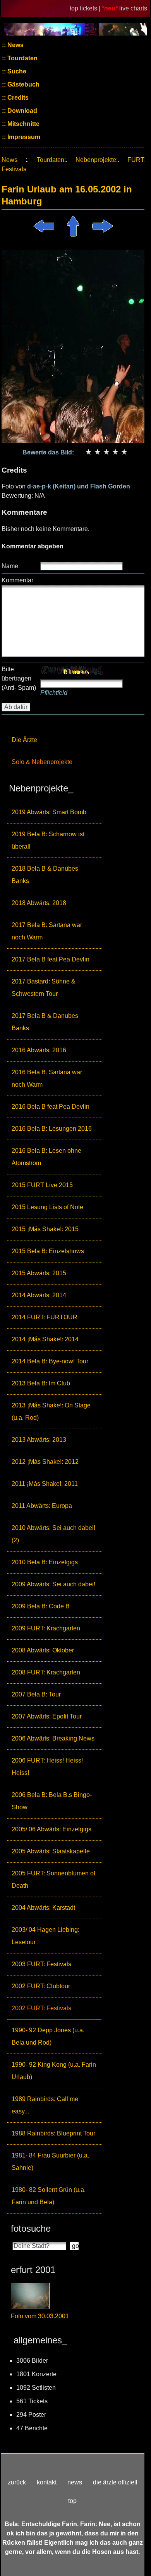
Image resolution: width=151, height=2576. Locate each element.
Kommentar (17, 580)
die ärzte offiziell (115, 2482)
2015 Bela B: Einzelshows (48, 1251)
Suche (16, 71)
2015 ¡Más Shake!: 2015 (45, 1229)
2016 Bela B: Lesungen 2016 (52, 1129)
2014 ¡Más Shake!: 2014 (45, 1339)
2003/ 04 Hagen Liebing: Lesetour (45, 1936)
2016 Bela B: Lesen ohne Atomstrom (46, 1157)
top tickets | (86, 8)
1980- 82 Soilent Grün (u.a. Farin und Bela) (49, 2196)
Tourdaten (22, 58)
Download (21, 111)
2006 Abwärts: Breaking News (53, 1738)
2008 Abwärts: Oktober (43, 1650)
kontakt (47, 2482)
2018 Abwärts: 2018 (39, 903)
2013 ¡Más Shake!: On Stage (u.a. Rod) (51, 1411)
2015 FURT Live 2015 (42, 1185)
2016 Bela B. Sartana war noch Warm (47, 1078)
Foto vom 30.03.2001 (40, 2316)
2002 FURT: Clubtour (41, 1986)
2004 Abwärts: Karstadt (43, 1908)
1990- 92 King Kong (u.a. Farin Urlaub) (54, 2071)
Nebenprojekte (96, 160)
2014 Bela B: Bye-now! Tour (50, 1361)
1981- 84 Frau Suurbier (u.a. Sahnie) (50, 2162)
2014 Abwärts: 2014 (39, 1295)
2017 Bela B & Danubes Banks (45, 1022)
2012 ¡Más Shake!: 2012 (45, 1462)
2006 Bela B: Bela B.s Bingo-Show (52, 1801)
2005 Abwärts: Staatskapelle (51, 1851)
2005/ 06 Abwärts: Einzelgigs (51, 1829)
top (72, 2501)
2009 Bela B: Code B (41, 1606)
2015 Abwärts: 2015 (39, 1273)
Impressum (23, 137)
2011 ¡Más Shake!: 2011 (45, 1484)
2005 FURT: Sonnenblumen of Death (53, 1879)
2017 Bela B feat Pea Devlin (51, 959)
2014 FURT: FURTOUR (45, 1317)
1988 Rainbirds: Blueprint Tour (53, 2133)
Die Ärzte (24, 740)
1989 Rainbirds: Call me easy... (45, 2105)
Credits (17, 98)
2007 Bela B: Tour (36, 1694)
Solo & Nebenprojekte (42, 762)
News (15, 45)
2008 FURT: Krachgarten (46, 1672)
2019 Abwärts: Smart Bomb (49, 812)
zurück (17, 2482)
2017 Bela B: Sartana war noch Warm (47, 931)
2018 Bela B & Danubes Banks (45, 875)
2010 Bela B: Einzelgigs (45, 1562)
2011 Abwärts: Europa (42, 1506)
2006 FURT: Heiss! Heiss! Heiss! (47, 1767)
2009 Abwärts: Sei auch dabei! (53, 1584)
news (75, 2482)
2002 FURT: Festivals (41, 2008)
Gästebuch (23, 84)
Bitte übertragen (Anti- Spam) (19, 678)
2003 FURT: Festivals (41, 1964)
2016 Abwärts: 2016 (39, 1050)
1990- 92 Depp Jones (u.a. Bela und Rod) (48, 2036)
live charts (133, 8)
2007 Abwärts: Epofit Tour (47, 1716)
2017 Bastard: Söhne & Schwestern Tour (44, 988)
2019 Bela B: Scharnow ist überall (48, 840)
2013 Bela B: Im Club (41, 1383)
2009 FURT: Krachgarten (46, 1628)
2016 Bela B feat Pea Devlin (51, 1107)
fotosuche (31, 2228)
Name (10, 566)
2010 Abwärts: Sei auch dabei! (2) (53, 1534)
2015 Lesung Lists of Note (47, 1207)
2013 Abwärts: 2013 (39, 1440)
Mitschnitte (23, 124)
